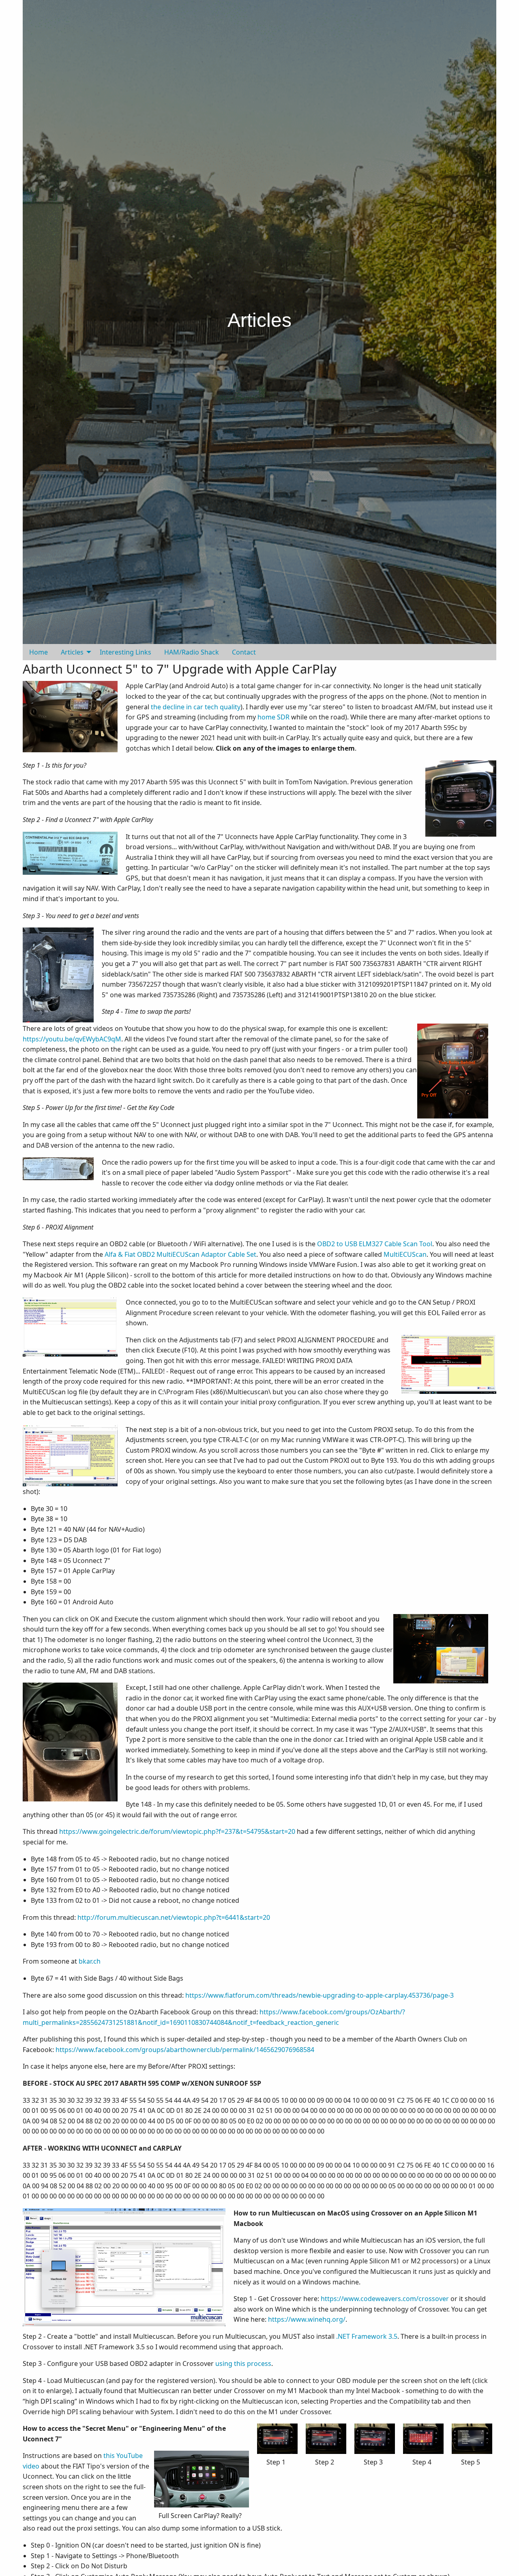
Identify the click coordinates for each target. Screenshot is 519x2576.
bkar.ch (90, 1961)
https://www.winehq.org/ (307, 2319)
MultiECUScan (405, 1254)
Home (39, 652)
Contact (244, 652)
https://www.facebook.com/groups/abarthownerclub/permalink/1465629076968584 (185, 2050)
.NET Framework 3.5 (367, 2336)
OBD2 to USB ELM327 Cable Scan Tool (375, 1244)
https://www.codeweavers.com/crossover (385, 2299)
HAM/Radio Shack (192, 652)
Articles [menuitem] (72, 652)
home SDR (273, 717)
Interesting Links (125, 652)
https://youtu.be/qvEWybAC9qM (72, 1039)
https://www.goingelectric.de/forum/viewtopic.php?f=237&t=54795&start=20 (177, 1831)
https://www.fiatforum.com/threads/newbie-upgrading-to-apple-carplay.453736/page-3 (320, 1995)
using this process (243, 2363)
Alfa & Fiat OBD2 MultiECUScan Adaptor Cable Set (180, 1254)
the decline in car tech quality (196, 707)
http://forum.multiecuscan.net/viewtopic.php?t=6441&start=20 (174, 1917)
